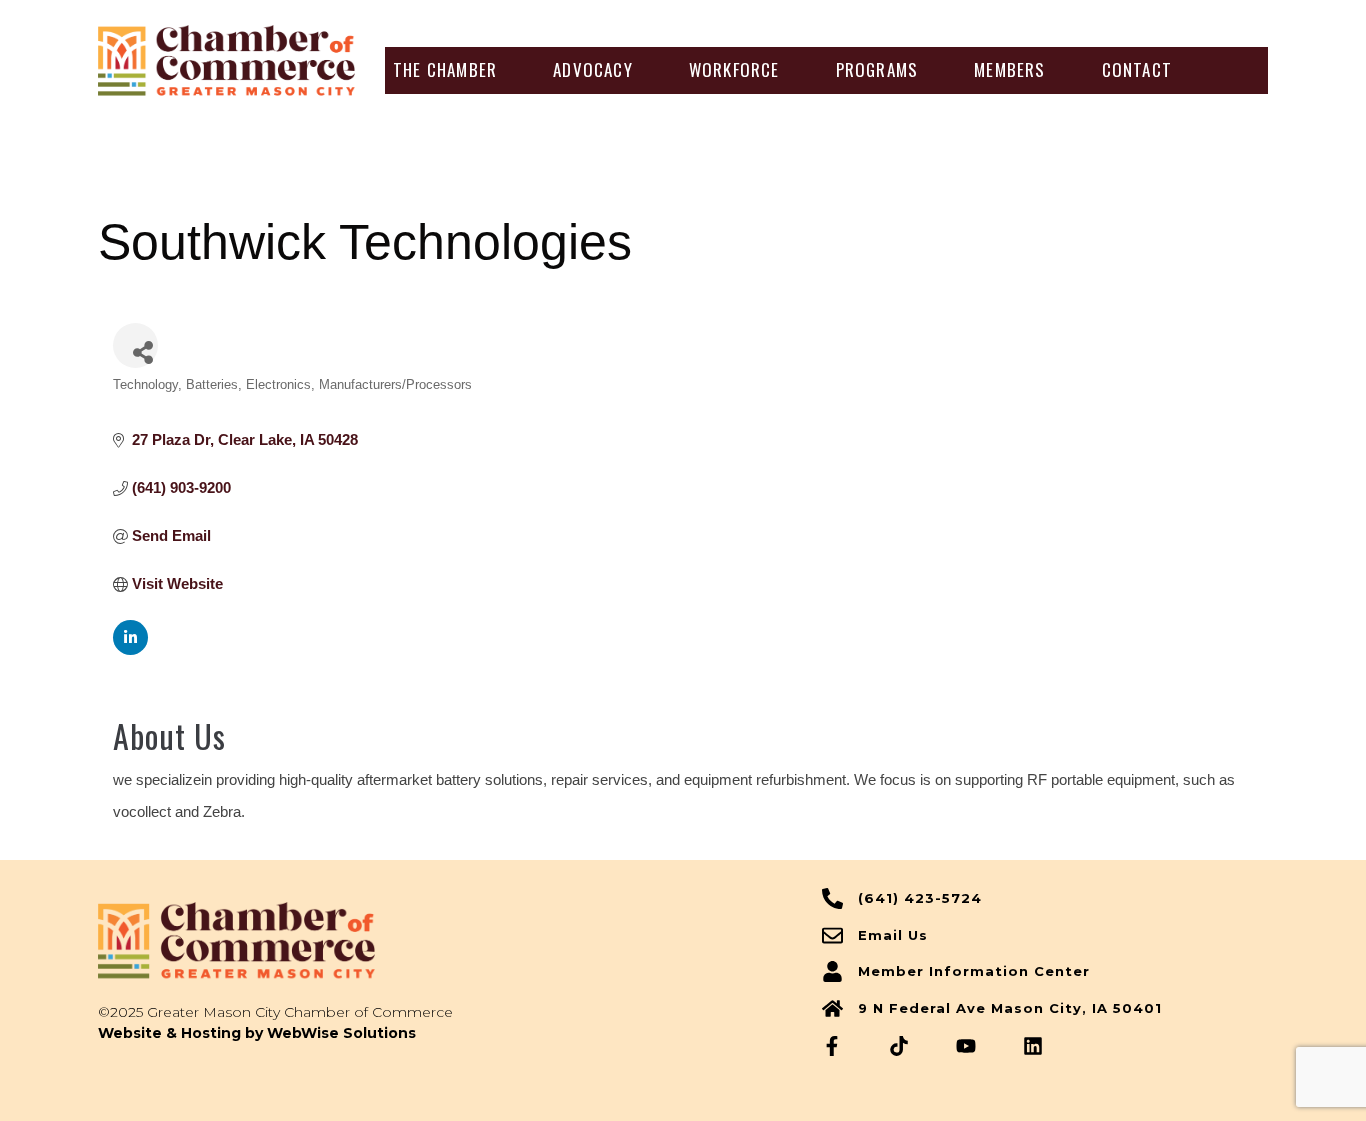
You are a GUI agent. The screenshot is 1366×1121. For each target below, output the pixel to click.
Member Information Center (974, 971)
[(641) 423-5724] (832, 898)
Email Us (893, 935)
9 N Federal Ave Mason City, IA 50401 (1010, 1008)
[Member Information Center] (832, 971)
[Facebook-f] (832, 1046)
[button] (445, 70)
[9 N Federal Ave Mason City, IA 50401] (832, 1008)
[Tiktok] (899, 1046)
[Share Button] (135, 345)
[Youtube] (966, 1046)
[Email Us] (832, 935)
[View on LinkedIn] (130, 649)
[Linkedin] (1033, 1046)
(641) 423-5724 (920, 898)
